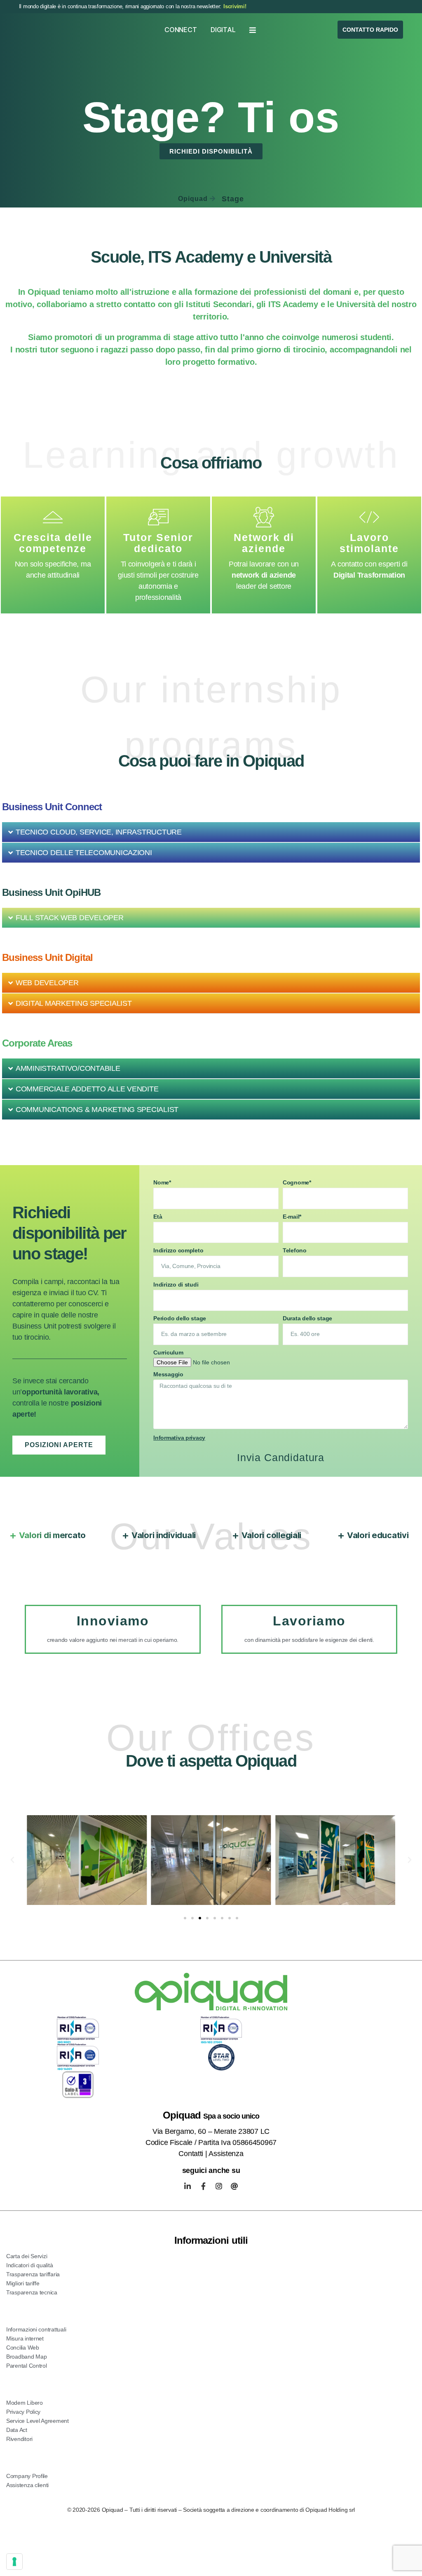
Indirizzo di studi (176, 1336)
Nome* (162, 1234)
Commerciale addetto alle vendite (87, 1141)
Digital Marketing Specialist (74, 1055)
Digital (223, 30)
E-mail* (292, 1268)
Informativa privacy (179, 1490)
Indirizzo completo (178, 1302)
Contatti (191, 2205)
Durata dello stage (307, 1370)
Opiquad (193, 251)
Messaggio (168, 1426)
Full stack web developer (70, 970)
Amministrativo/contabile (68, 1120)
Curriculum (168, 1404)
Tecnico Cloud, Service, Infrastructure (99, 884)
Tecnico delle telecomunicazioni (84, 905)
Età (158, 1268)
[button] (211, 884)
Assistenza (226, 2205)
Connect (181, 30)
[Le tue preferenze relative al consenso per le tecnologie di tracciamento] (14, 2562)
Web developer (47, 1035)
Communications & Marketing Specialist (97, 1161)
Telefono (295, 1302)
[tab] (48, 1587)
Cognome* (297, 1234)
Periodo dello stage (180, 1370)
